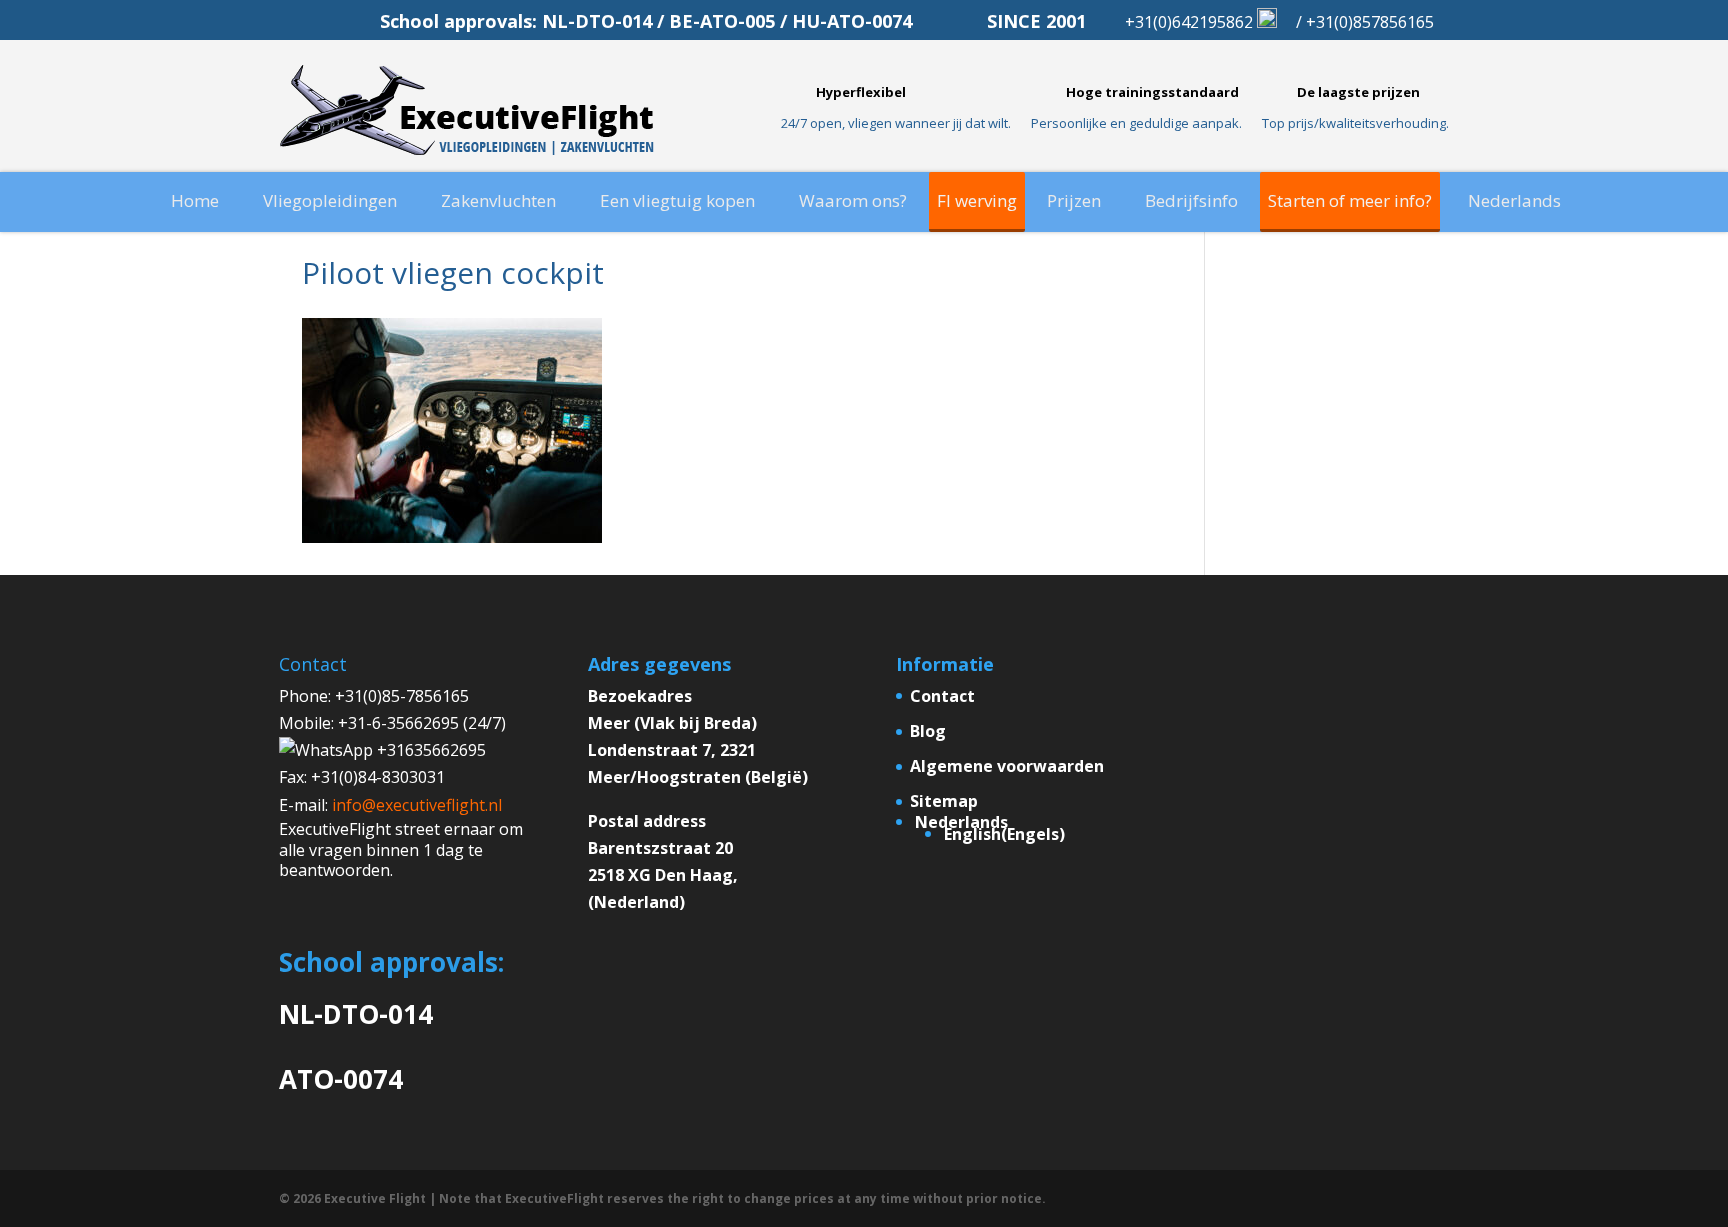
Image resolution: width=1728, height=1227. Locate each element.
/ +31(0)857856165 (1365, 22)
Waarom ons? (853, 200)
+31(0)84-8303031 (378, 777)
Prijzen (1074, 200)
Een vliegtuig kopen (677, 200)
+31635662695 (429, 750)
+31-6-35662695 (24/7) (422, 723)
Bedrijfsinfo (1191, 200)
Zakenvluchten (498, 200)
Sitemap (944, 801)
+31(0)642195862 (1191, 22)
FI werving (977, 200)
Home (195, 200)
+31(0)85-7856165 (402, 696)
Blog (928, 731)
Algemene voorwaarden (1007, 766)
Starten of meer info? (1350, 200)
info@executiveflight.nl (417, 805)
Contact (942, 696)
